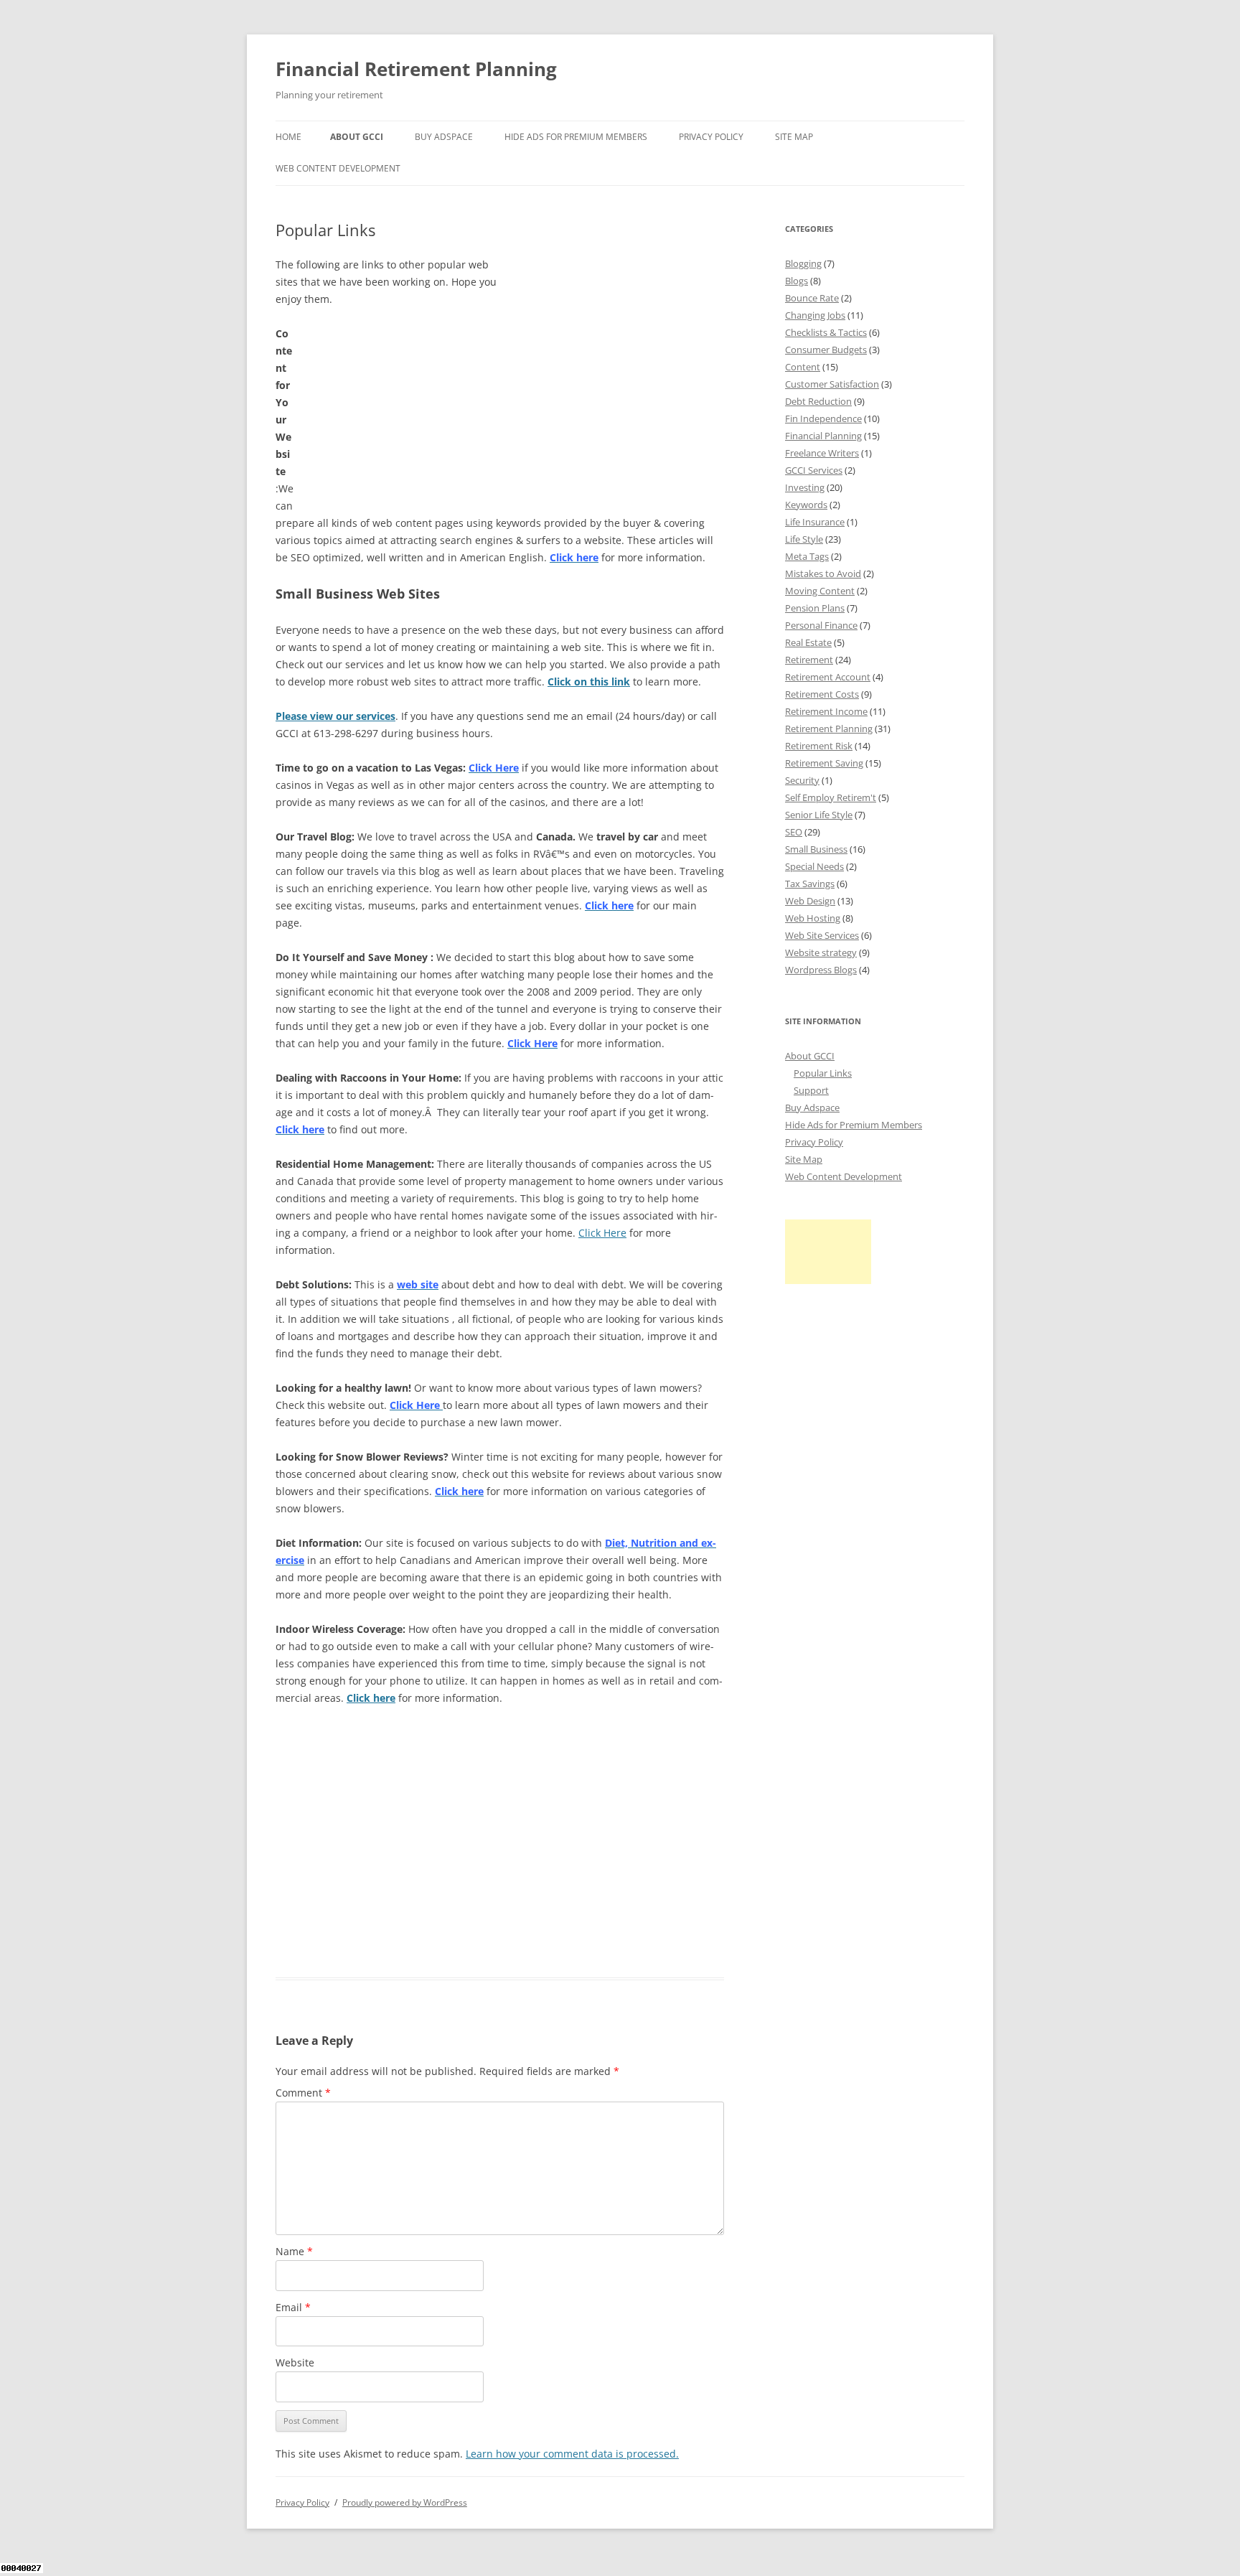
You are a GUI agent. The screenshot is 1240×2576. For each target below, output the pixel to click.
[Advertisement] (616, 346)
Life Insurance (815, 522)
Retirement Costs (822, 694)
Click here (371, 1698)
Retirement (809, 660)
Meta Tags (807, 556)
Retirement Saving (824, 763)
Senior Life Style (819, 815)
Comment (303, 2093)
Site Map (794, 137)
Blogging (803, 263)
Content (803, 367)
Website (295, 2362)
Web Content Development (338, 168)
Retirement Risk (819, 746)
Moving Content (820, 591)
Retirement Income (826, 711)
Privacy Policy (711, 137)
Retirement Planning (829, 729)
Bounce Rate (812, 298)
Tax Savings (810, 884)
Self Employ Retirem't (831, 797)
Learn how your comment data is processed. (572, 2454)
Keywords (806, 505)
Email (293, 2307)
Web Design (810, 901)
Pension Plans (815, 608)
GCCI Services (814, 470)
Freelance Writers (822, 453)
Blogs (797, 281)
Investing (805, 487)
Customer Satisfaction (832, 384)
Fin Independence (823, 418)
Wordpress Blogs (821, 970)
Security (802, 780)
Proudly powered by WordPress (405, 2502)
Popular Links (823, 1073)
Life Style (804, 539)
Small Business (816, 849)
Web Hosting (813, 918)
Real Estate (808, 642)
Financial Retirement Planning (416, 69)
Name (294, 2251)
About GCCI (357, 137)
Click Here (602, 1233)
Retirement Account (828, 677)
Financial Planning (823, 436)
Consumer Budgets (826, 350)
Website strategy (821, 952)
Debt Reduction (818, 401)
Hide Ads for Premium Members (576, 137)
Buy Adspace (444, 137)
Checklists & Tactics (826, 332)
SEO (794, 832)
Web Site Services (822, 935)
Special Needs (814, 866)
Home (288, 137)
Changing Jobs (815, 315)
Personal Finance (821, 625)
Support (811, 1090)
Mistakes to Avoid (823, 573)
